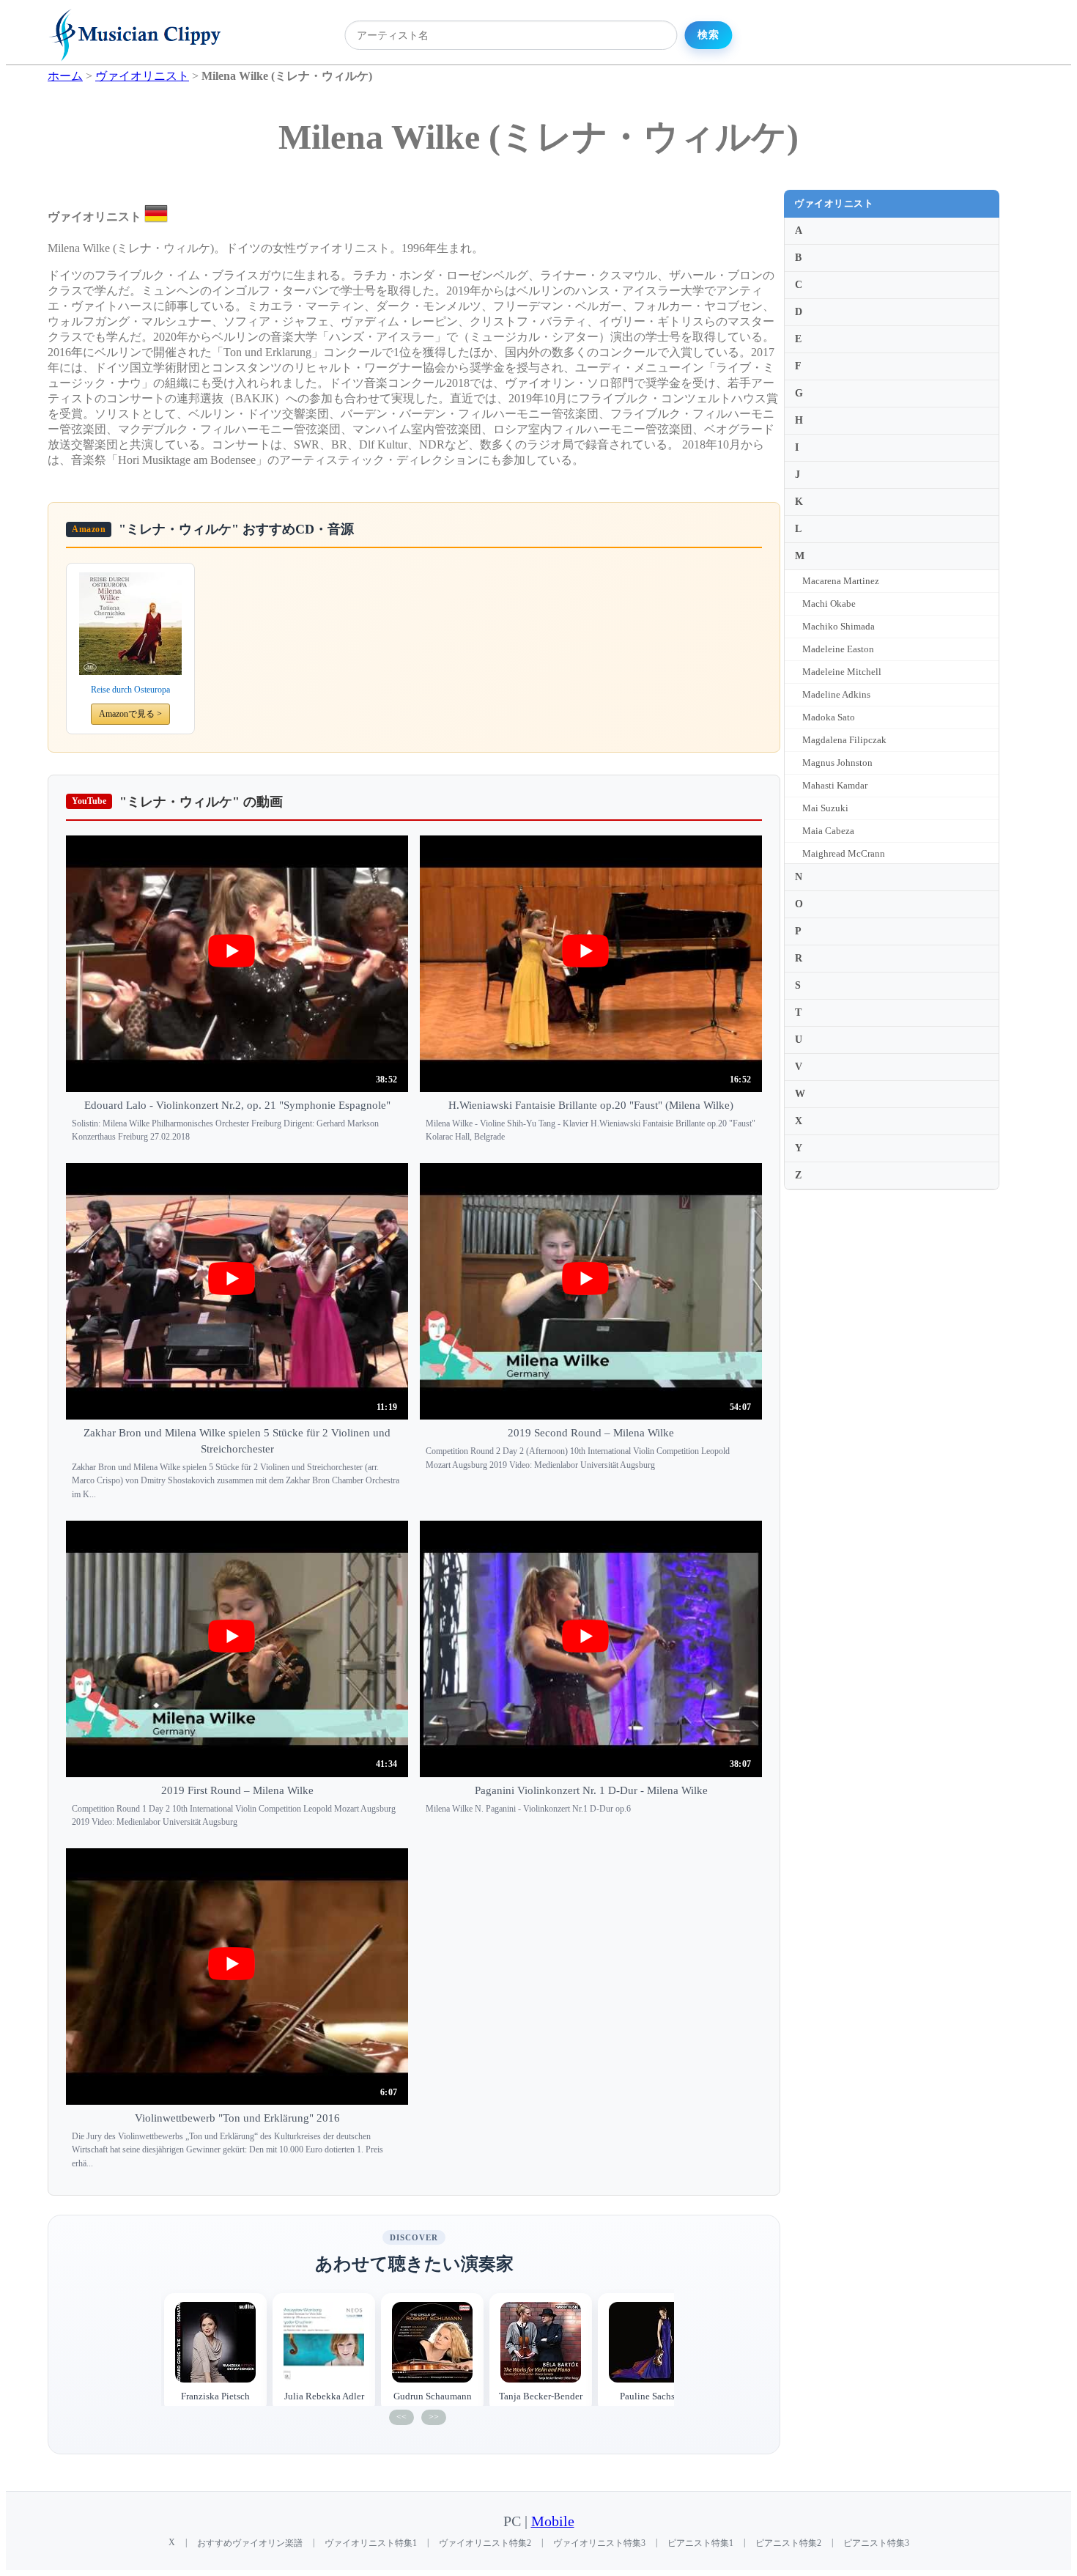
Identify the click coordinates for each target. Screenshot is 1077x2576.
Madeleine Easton (838, 649)
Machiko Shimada (839, 626)
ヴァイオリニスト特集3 (599, 2543)
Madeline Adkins (836, 694)
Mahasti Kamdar (835, 785)
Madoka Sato (829, 717)
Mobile (553, 2521)
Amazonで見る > (130, 714)
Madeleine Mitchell (842, 672)
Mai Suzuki (825, 808)
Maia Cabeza (828, 831)
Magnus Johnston (837, 763)
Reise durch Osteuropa (130, 690)
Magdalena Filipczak (844, 740)
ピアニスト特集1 (700, 2543)
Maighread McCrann (844, 853)
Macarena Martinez (841, 581)
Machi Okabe (829, 604)
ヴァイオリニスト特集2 (485, 2543)
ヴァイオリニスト (834, 203)
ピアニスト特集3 (876, 2543)
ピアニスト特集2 (788, 2543)
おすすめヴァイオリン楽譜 (250, 2543)
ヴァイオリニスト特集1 (371, 2543)
